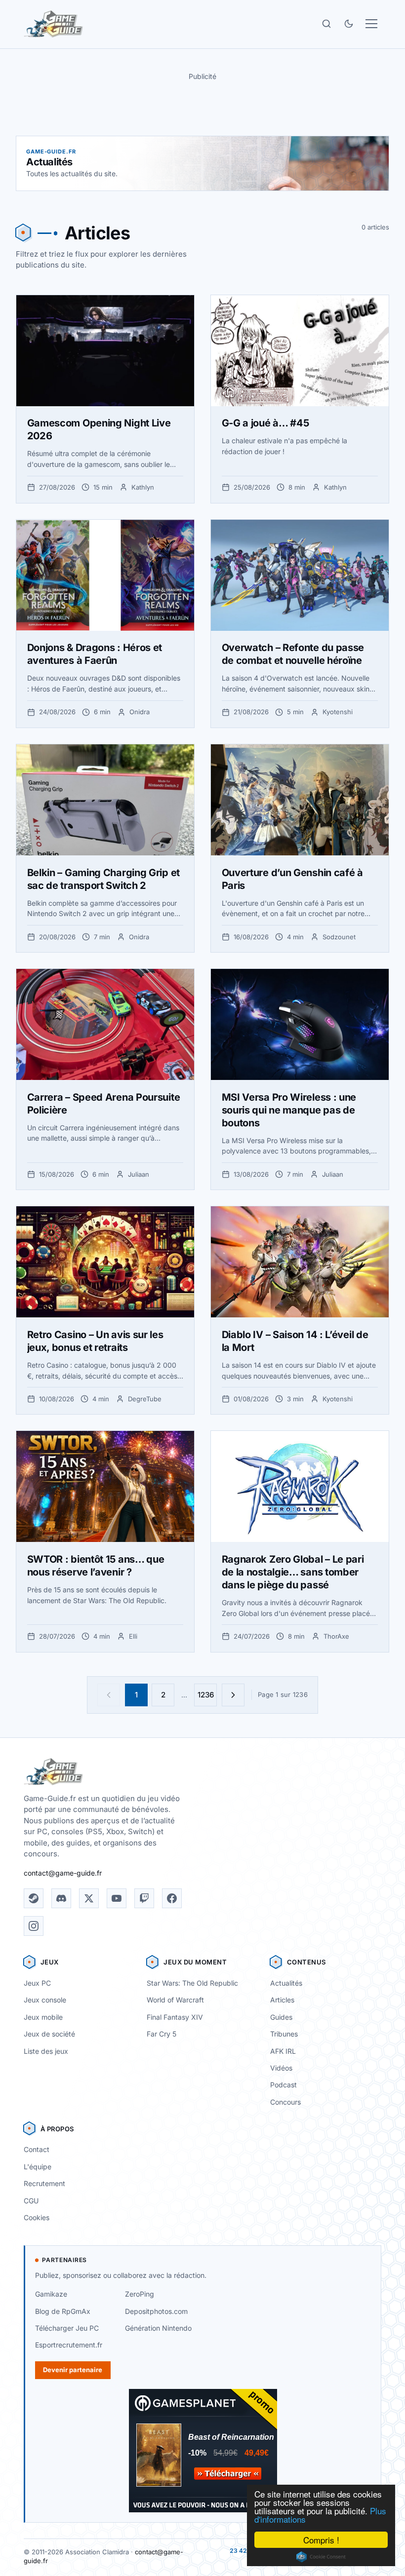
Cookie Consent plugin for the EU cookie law (321, 2557)
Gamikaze (51, 2294)
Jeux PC (37, 1983)
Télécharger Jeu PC (67, 2328)
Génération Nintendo (158, 2328)
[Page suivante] (233, 1695)
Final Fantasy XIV (175, 2017)
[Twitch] (144, 1898)
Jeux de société (49, 2034)
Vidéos (281, 2068)
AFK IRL (283, 2051)
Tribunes (284, 2034)
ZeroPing (140, 2294)
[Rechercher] (326, 24)
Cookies (37, 2217)
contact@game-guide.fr (63, 1873)
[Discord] (61, 1898)
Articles (282, 2000)
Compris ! (321, 2540)
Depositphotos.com (156, 2311)
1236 (206, 1695)
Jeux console (45, 2000)
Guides (281, 2017)
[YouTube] (117, 1898)
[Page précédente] (109, 1695)
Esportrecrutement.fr (69, 2345)
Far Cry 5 (162, 2034)
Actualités (286, 1983)
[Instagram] (34, 1926)
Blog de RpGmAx (63, 2311)
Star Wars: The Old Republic (192, 1983)
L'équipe (38, 2167)
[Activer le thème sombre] (349, 24)
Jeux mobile (43, 2017)
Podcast (283, 2085)
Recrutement (44, 2183)
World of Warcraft (175, 2000)
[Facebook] (172, 1898)
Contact (37, 2149)
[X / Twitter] (89, 1898)
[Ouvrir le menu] (371, 24)
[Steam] (34, 1898)
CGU (31, 2201)
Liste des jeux (46, 2051)
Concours (285, 2102)
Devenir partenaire (73, 2370)
